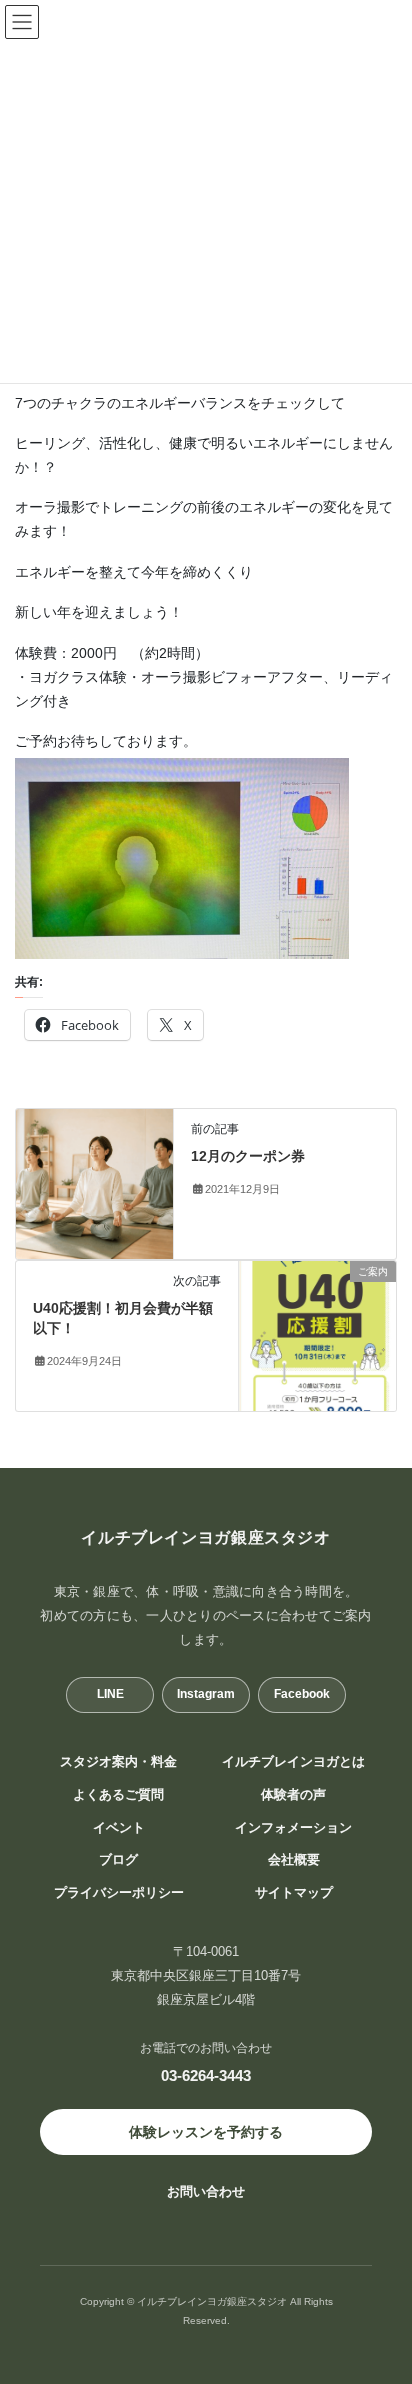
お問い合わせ (206, 2191)
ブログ (118, 1860)
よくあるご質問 (118, 1795)
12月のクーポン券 (248, 1156)
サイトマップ (294, 1893)
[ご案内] (317, 1335)
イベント (119, 1828)
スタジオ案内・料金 (118, 1762)
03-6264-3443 (206, 2075)
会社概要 (294, 1860)
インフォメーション (293, 1828)
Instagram (206, 1694)
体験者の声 (293, 1795)
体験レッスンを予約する (206, 2132)
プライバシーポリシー (119, 1893)
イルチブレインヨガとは (293, 1762)
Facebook (302, 1694)
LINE (110, 1694)
